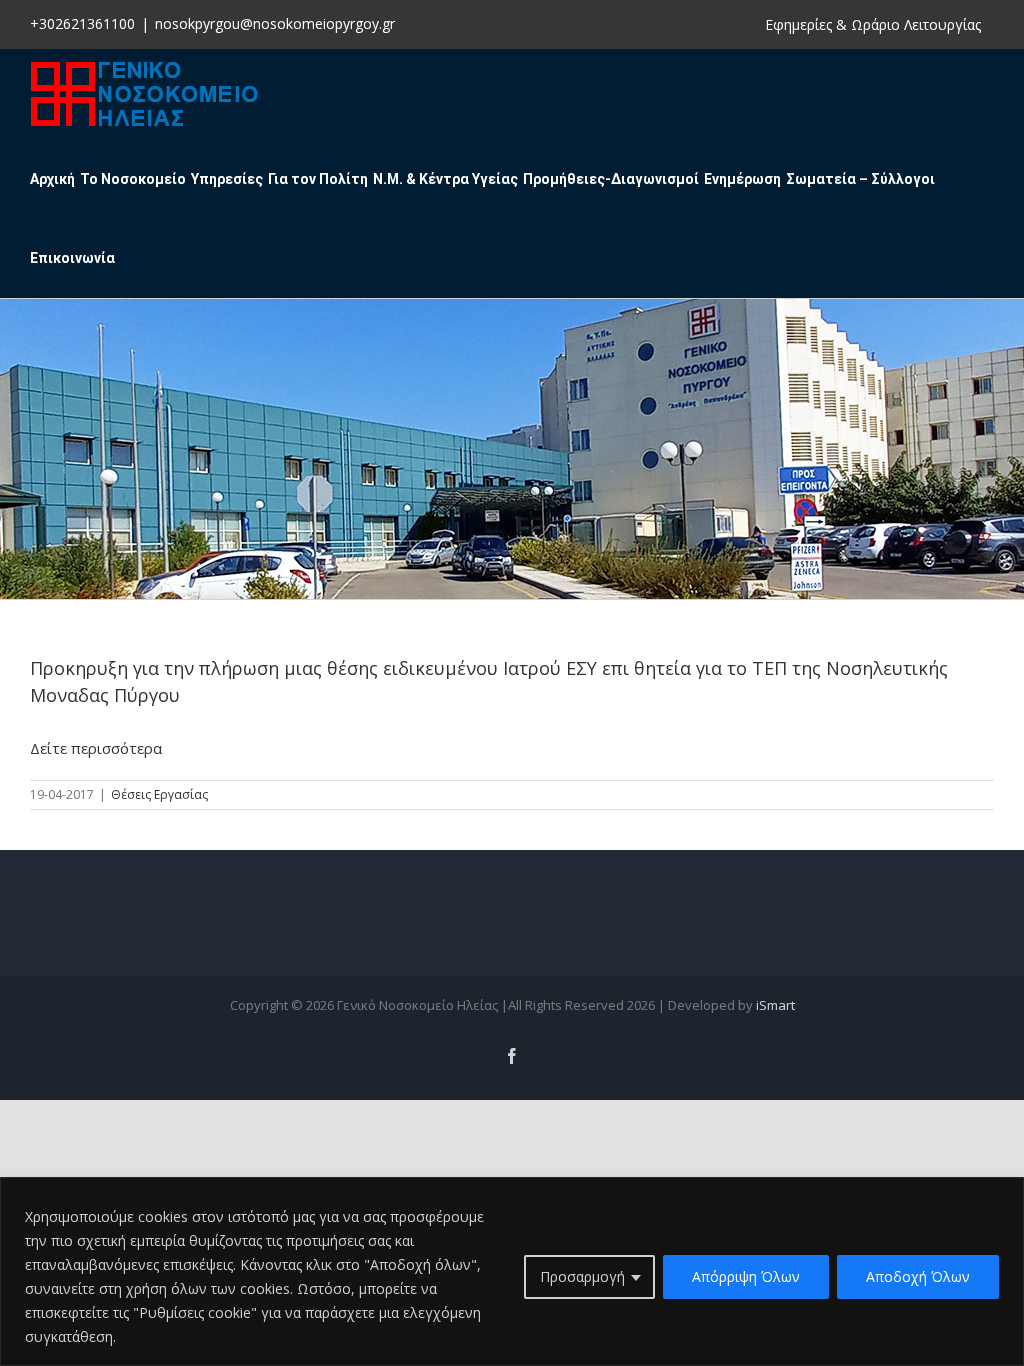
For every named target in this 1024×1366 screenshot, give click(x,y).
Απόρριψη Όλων (746, 1276)
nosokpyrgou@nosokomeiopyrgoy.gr (275, 23)
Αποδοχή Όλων (918, 1276)
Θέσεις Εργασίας (159, 794)
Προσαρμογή (582, 1276)
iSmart (775, 1005)
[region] (512, 1271)
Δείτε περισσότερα (96, 748)
